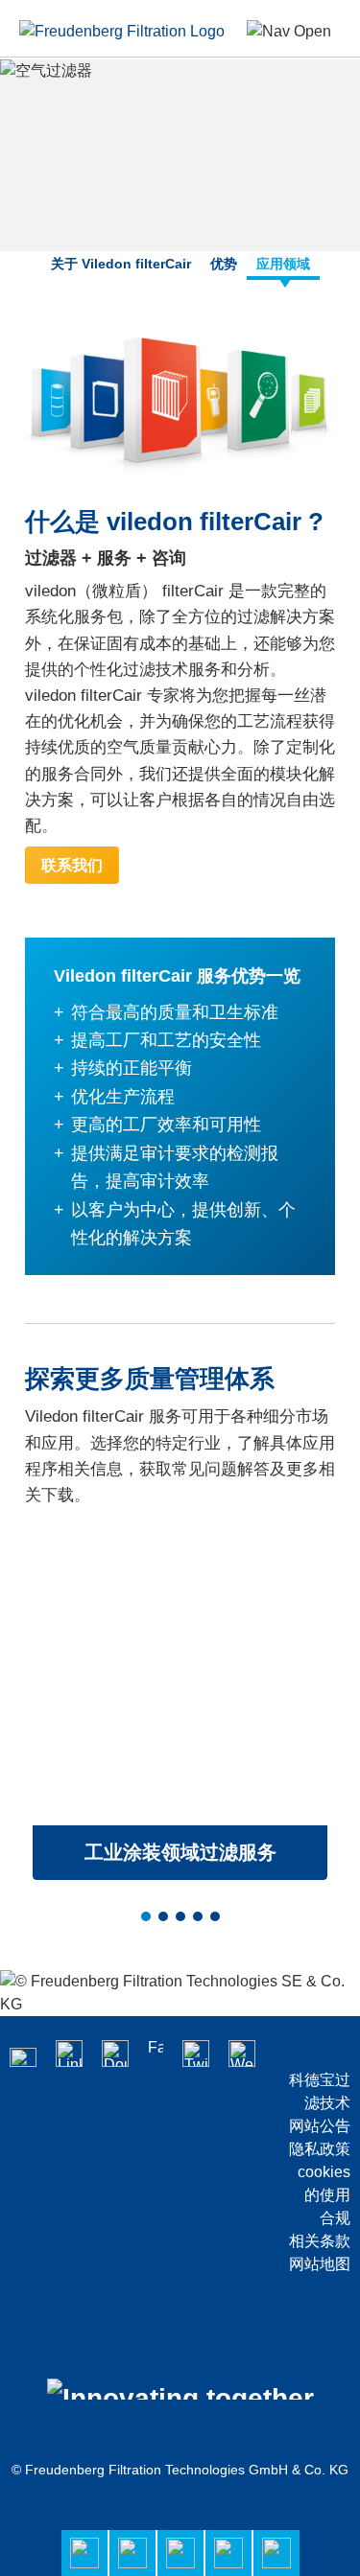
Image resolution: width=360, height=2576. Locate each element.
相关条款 (320, 2241)
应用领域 (283, 264)
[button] (146, 1916)
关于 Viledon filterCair (121, 264)
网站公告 (320, 2126)
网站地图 (320, 2264)
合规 (335, 2218)
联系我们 (72, 865)
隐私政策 (320, 2149)
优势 (224, 264)
